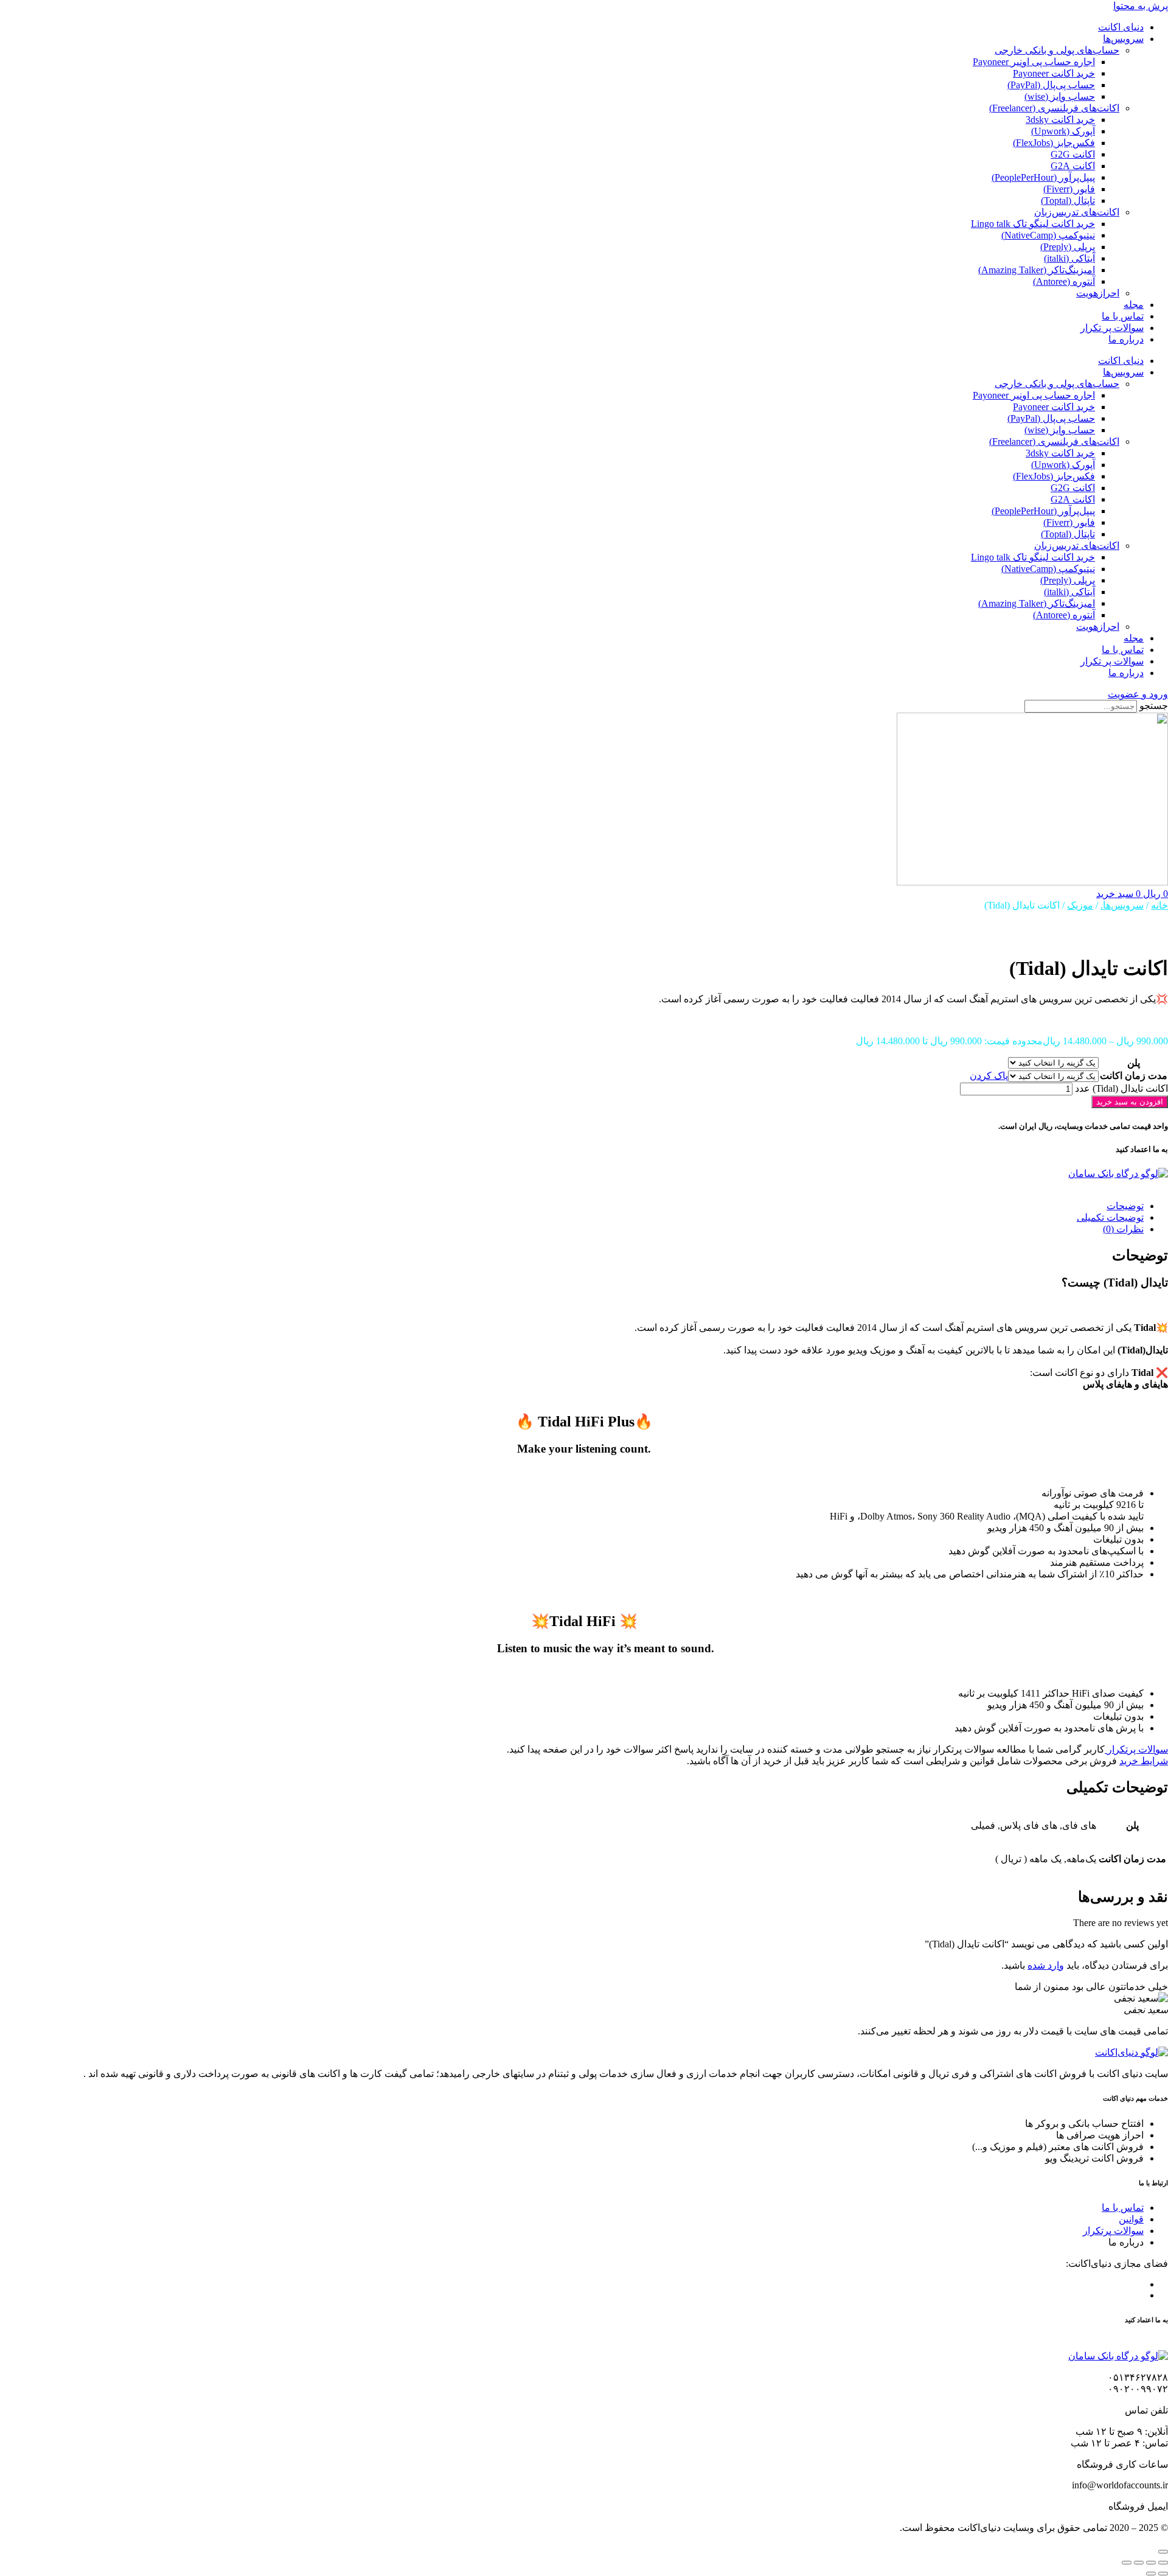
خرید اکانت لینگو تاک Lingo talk (1033, 224)
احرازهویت (1098, 293)
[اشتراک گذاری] (1139, 2563)
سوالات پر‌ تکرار (1112, 328)
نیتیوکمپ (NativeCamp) (1048, 235)
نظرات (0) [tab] (1123, 1229)
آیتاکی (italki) (1069, 258)
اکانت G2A (1073, 166)
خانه (1159, 905)
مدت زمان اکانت (1134, 1076)
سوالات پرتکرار (1136, 1749)
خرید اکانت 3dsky (1060, 120)
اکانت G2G (1073, 154)
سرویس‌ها (1123, 39)
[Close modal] (1163, 2552)
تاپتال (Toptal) (1068, 201)
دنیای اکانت (1121, 27)
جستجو (1154, 706)
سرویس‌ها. (1122, 905)
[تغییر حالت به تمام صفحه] (1151, 2563)
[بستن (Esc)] (1127, 2563)
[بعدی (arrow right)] (1151, 2574)
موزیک (1080, 905)
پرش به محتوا (1141, 6)
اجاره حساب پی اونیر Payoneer (1034, 62)
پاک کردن (989, 1076)
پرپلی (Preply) (1068, 247)
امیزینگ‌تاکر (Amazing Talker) (1037, 270)
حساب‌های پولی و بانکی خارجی (1057, 50)
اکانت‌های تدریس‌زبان (1077, 212)
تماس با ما (1123, 316)
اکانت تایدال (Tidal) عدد (1121, 1088)
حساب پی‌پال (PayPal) (1051, 85)
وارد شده (1046, 1965)
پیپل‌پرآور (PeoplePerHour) (1043, 177)
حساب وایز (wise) (1060, 96)
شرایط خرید (1144, 1761)
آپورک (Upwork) (1063, 131)
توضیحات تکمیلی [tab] (1110, 1217)
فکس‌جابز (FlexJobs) (1054, 143)
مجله (1134, 305)
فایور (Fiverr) (1069, 189)
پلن (1134, 1063)
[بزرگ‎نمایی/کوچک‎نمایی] (1163, 2563)
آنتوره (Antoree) (1064, 281)
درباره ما (1126, 339)
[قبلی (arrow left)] (1163, 2574)
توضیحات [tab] (1125, 1206)
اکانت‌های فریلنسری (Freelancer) (1054, 108)
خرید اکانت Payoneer (1054, 73)
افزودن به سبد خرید (1130, 1102)
